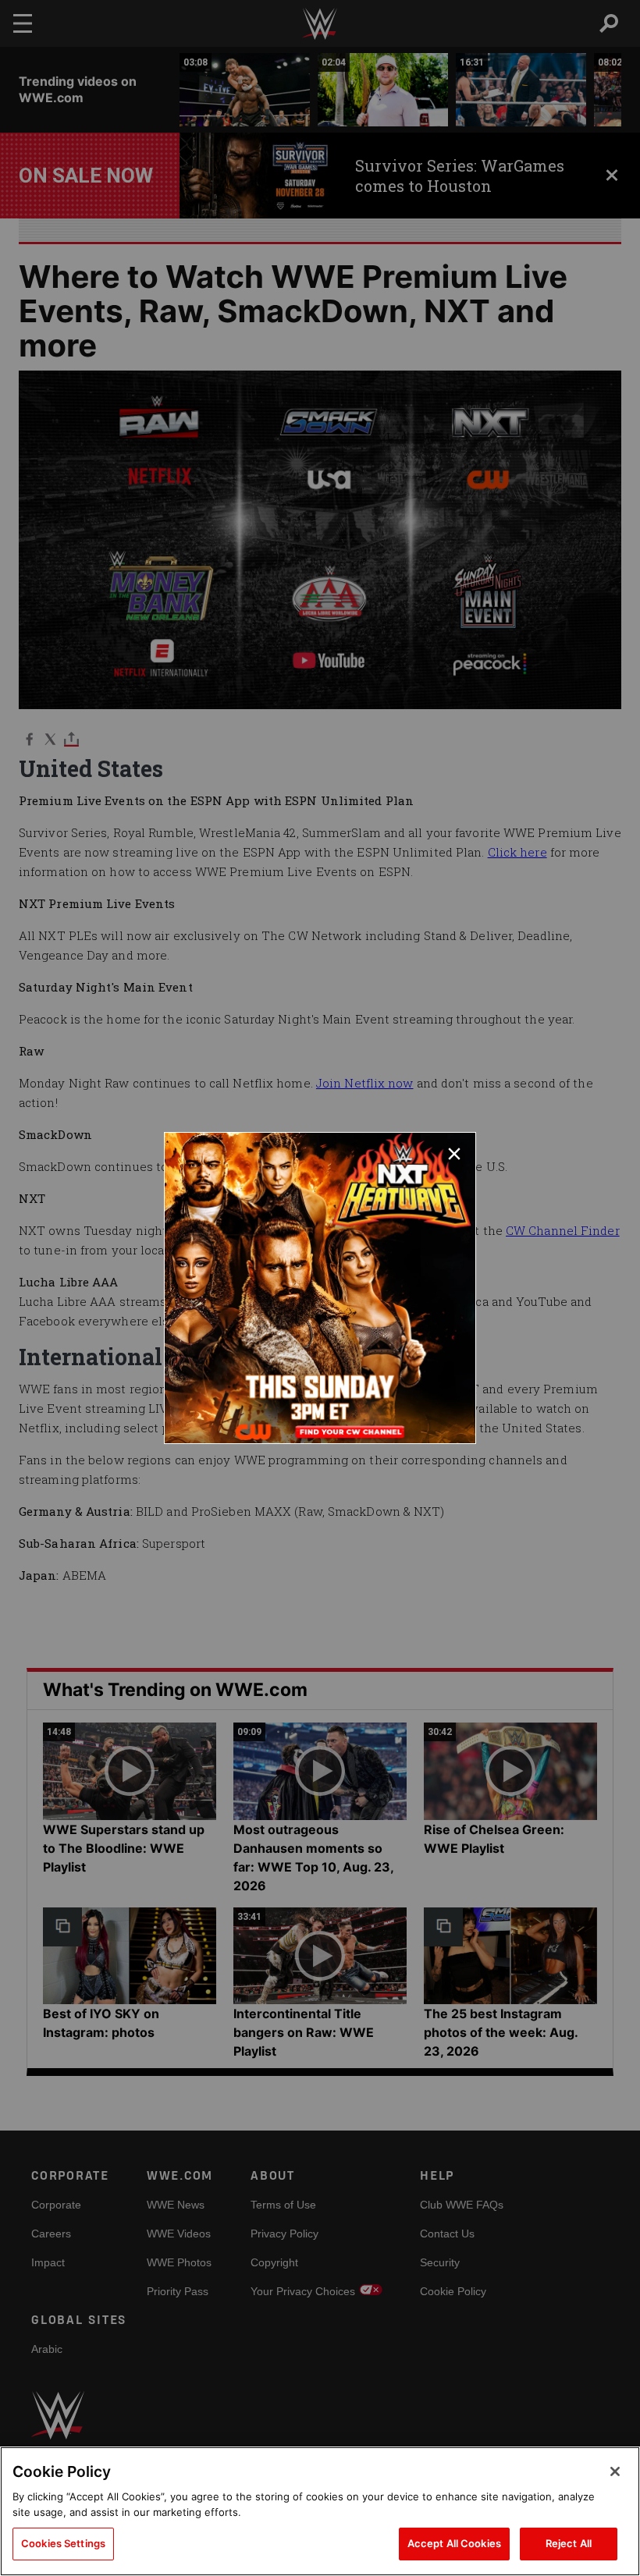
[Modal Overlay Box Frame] (320, 1288)
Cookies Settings (63, 2543)
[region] (320, 2511)
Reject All (569, 2543)
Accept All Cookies (454, 2543)
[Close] (615, 2471)
